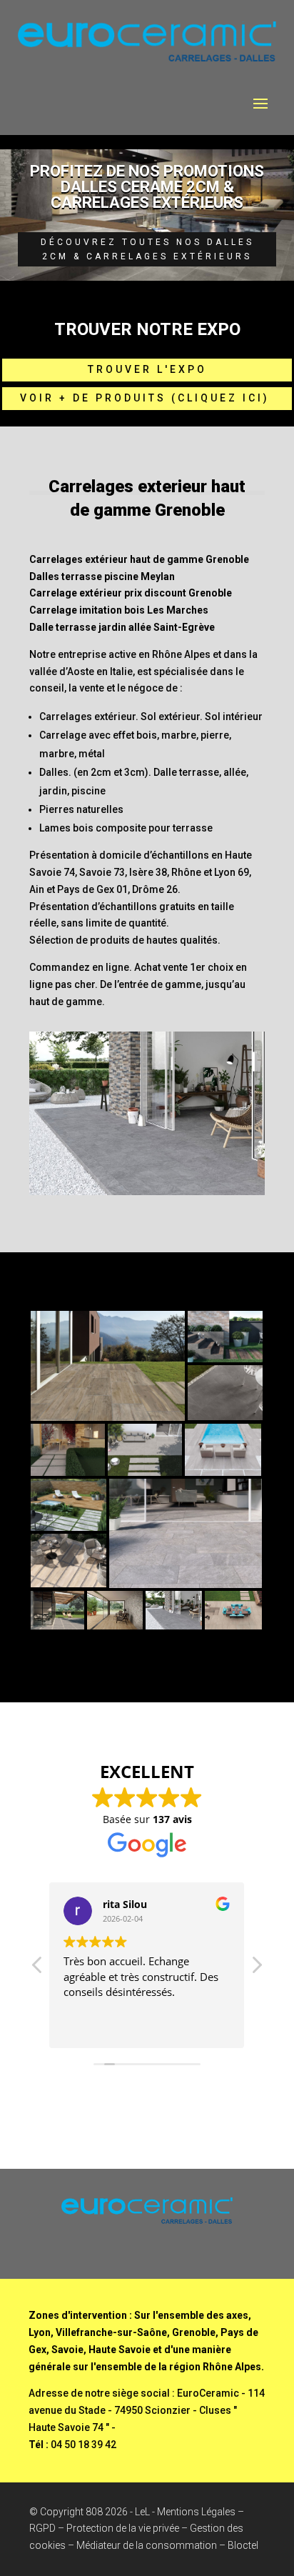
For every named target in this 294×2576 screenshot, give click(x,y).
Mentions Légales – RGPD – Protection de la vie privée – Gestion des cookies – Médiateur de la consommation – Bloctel (144, 2529)
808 (94, 2512)
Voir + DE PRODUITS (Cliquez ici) (147, 398)
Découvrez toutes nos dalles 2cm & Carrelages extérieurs (147, 249)
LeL (142, 2512)
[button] (256, 1969)
